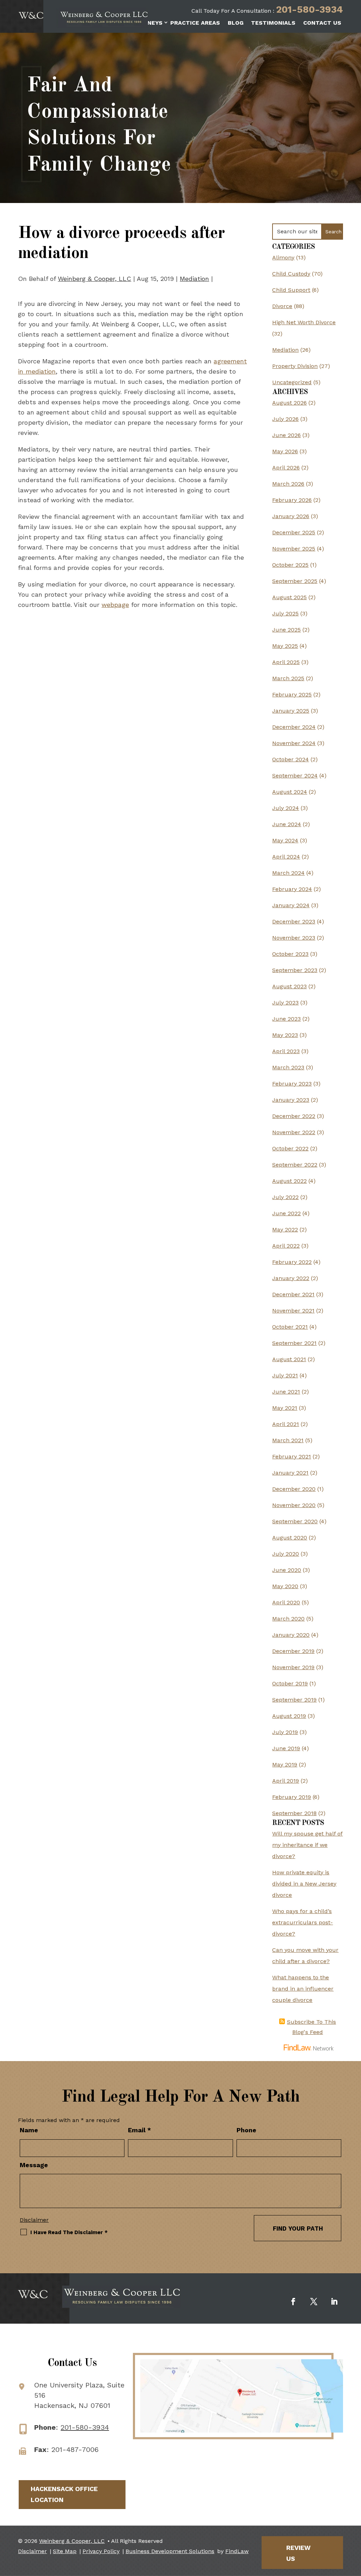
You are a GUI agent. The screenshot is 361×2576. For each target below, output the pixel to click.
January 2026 (291, 516)
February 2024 (292, 889)
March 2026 (288, 484)
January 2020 (291, 1635)
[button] (354, 2525)
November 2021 (293, 1311)
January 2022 (291, 1278)
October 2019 (290, 1683)
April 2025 (286, 662)
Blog (236, 23)
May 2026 (285, 451)
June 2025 (286, 630)
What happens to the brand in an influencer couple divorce (303, 1989)
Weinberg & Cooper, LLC (94, 279)
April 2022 (286, 1246)
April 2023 (286, 1051)
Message (34, 2165)
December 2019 (293, 1651)
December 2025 (294, 532)
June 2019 (286, 1748)
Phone (246, 2130)
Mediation (194, 279)
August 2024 (290, 792)
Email (139, 2130)
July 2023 (285, 1003)
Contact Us (322, 23)
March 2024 (288, 873)
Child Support (291, 290)
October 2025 (290, 565)
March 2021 (288, 1440)
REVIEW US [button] (298, 2553)
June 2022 (286, 1213)
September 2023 (295, 970)
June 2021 (286, 1392)
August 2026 (289, 403)
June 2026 (286, 435)
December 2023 (294, 921)
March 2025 (288, 678)
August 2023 (289, 986)
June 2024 (287, 824)
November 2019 (293, 1667)
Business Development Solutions (170, 2551)
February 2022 (292, 1262)
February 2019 (292, 1797)
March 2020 (288, 1619)
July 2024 (286, 808)
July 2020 (286, 1554)
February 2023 (292, 1084)
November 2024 (294, 743)
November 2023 (294, 938)
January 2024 (291, 905)
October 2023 (290, 954)
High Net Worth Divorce (304, 322)
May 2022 (285, 1229)
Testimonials (273, 23)
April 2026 (286, 468)
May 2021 (285, 1408)
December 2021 (293, 1294)
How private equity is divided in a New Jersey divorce (304, 1884)
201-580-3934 (310, 10)
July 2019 (285, 1732)
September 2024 (295, 776)
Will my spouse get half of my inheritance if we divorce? (307, 1845)
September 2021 (294, 1343)
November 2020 (294, 1505)
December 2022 (294, 1116)
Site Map (65, 2551)
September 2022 (295, 1165)
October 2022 (290, 1148)
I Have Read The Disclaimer (69, 2232)
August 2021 (289, 1359)
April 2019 (286, 1781)
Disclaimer (34, 2220)
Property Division (295, 366)
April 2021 (286, 1424)
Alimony (283, 257)
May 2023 (285, 1035)
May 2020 (285, 1586)
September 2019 (294, 1700)
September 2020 (295, 1521)
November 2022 (294, 1132)
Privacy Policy (101, 2551)
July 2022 (285, 1197)
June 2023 (286, 1019)
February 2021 (292, 1456)
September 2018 (294, 1813)
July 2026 (285, 419)
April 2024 (286, 857)
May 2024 (285, 840)
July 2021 (285, 1375)
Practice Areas (195, 23)
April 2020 (286, 1602)
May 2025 (285, 646)
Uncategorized (292, 382)
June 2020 (287, 1570)
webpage (115, 605)
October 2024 (290, 759)
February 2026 (292, 500)
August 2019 (289, 1716)
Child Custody (291, 274)
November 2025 (294, 549)
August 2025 (289, 597)
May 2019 (285, 1765)
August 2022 (289, 1181)
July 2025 (285, 613)
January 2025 (291, 711)
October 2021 (290, 1327)
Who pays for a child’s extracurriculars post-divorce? (302, 1922)
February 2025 (292, 694)
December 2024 (294, 727)
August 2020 (290, 1538)
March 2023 (288, 1067)
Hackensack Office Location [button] (64, 2494)
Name (29, 2130)
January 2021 (290, 1473)
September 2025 (295, 581)
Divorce (282, 306)
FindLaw (237, 2551)
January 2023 (291, 1100)
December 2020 (294, 1489)
